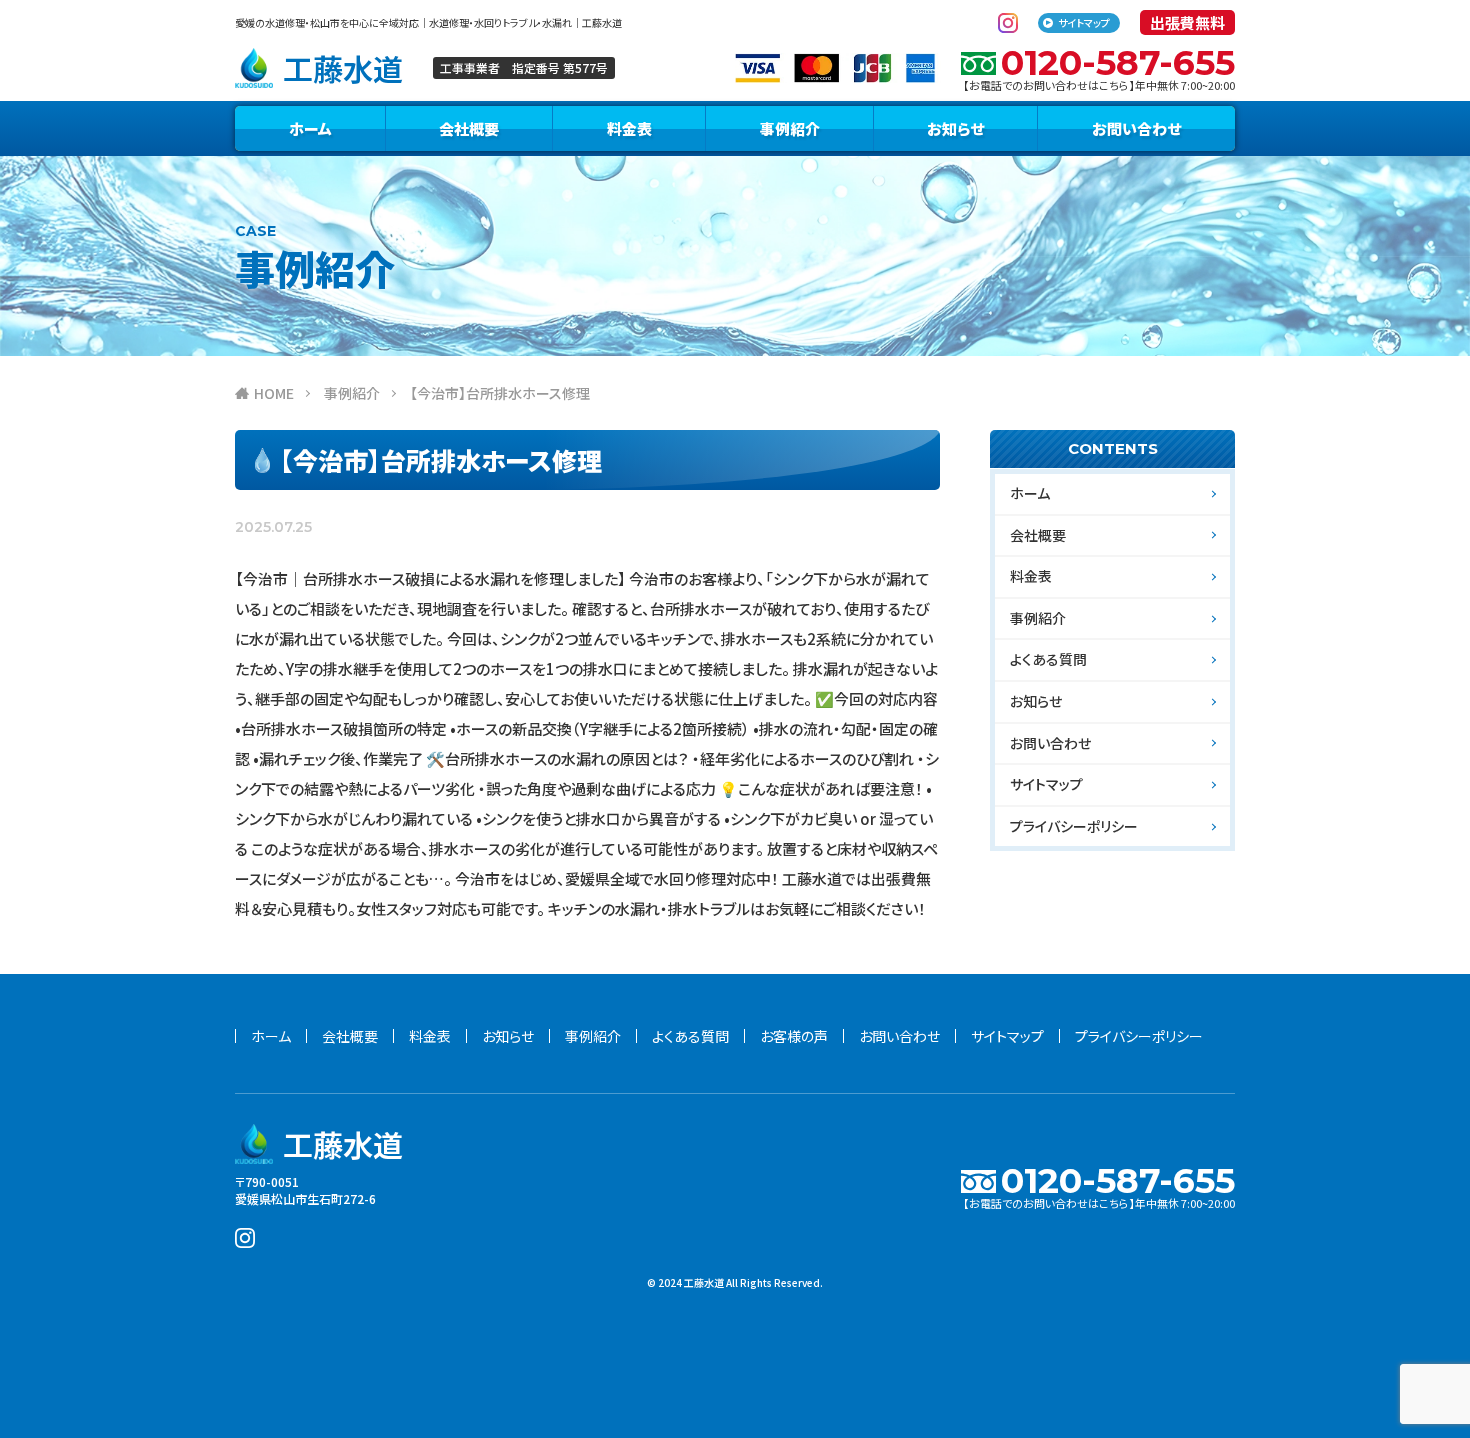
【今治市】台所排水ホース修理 (500, 393)
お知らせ (955, 128)
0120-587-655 (1118, 62)
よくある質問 (1048, 659)
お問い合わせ (1136, 128)
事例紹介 (790, 128)
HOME (274, 393)
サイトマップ (1084, 22)
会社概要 (469, 128)
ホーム (310, 128)
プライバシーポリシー (1074, 826)
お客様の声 (794, 1036)
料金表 (629, 128)
